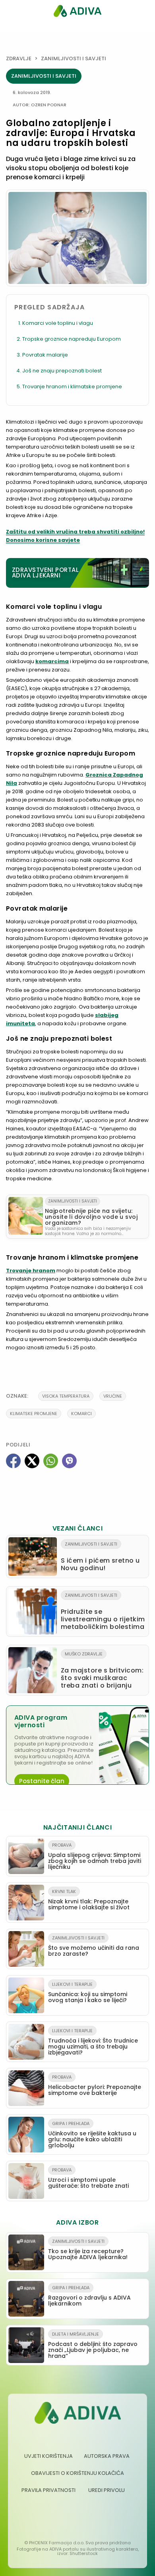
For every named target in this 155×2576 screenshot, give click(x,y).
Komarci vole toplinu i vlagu (58, 323)
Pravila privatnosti (48, 2490)
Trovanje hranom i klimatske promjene (72, 386)
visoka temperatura (66, 1396)
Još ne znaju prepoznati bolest (62, 371)
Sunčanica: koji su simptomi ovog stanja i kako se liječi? (88, 1993)
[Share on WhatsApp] (51, 1461)
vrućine (113, 1396)
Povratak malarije (45, 355)
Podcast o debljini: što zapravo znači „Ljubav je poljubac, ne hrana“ (93, 2345)
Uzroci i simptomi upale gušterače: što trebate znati (88, 2178)
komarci (81, 1414)
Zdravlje (19, 59)
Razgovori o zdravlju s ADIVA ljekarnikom (89, 2296)
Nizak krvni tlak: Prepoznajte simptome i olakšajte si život (89, 1900)
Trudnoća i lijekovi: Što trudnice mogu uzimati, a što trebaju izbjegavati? (93, 2042)
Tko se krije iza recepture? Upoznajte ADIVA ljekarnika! (88, 2250)
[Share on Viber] (69, 1461)
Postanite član (42, 1781)
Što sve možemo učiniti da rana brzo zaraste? (94, 1946)
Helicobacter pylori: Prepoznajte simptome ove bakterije (95, 2085)
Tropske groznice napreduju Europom (72, 339)
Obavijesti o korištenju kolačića (77, 2473)
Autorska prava (107, 2456)
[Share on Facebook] (13, 1461)
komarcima (52, 661)
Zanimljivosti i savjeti (74, 59)
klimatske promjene (34, 1414)
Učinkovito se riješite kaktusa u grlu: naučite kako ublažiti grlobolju (92, 2135)
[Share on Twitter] (32, 1461)
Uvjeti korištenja (48, 2456)
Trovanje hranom (31, 1271)
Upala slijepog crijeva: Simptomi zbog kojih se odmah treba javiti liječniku (95, 1856)
